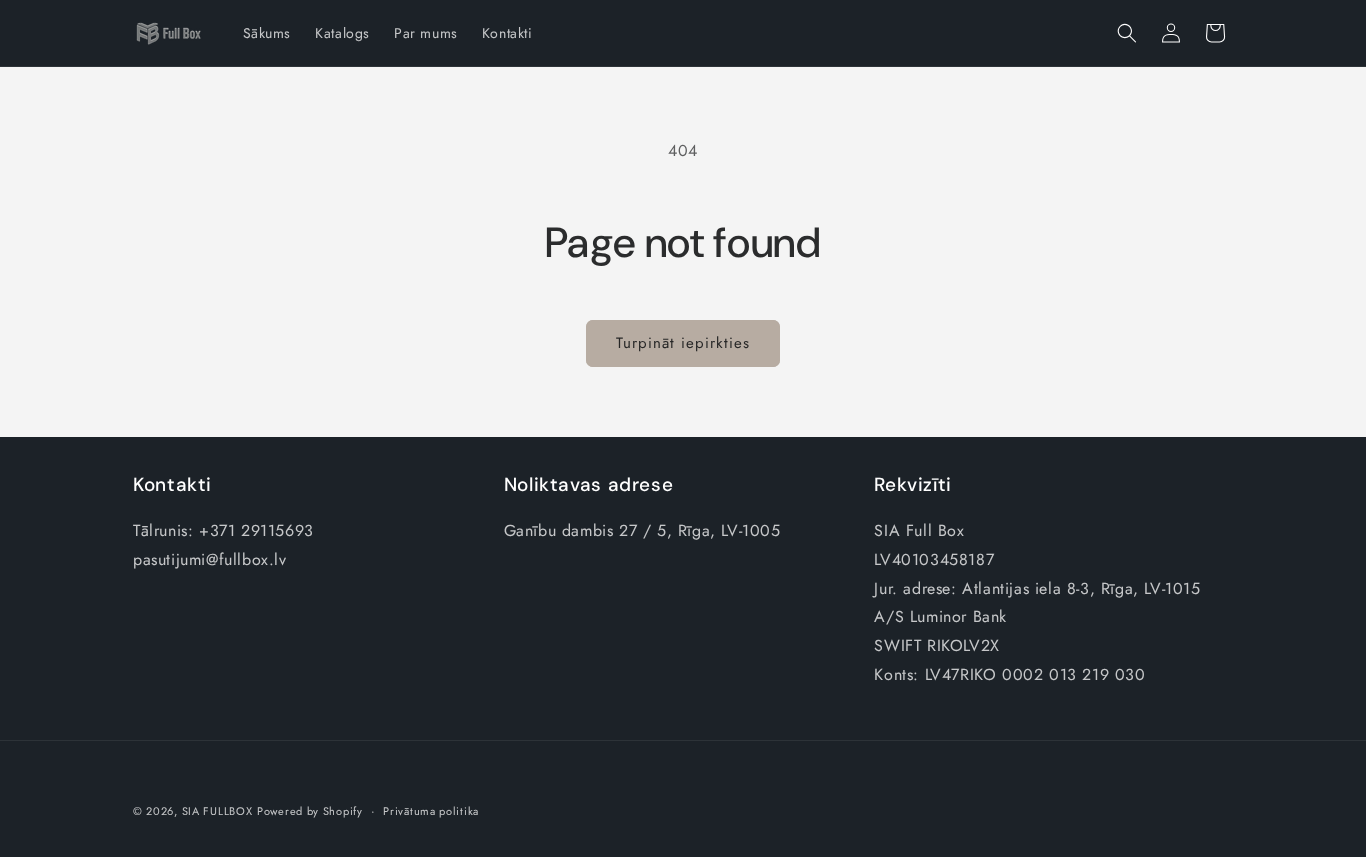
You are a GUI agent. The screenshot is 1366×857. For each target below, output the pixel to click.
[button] (1127, 33)
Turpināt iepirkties (683, 343)
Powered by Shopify (310, 811)
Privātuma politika (431, 811)
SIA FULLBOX (217, 811)
